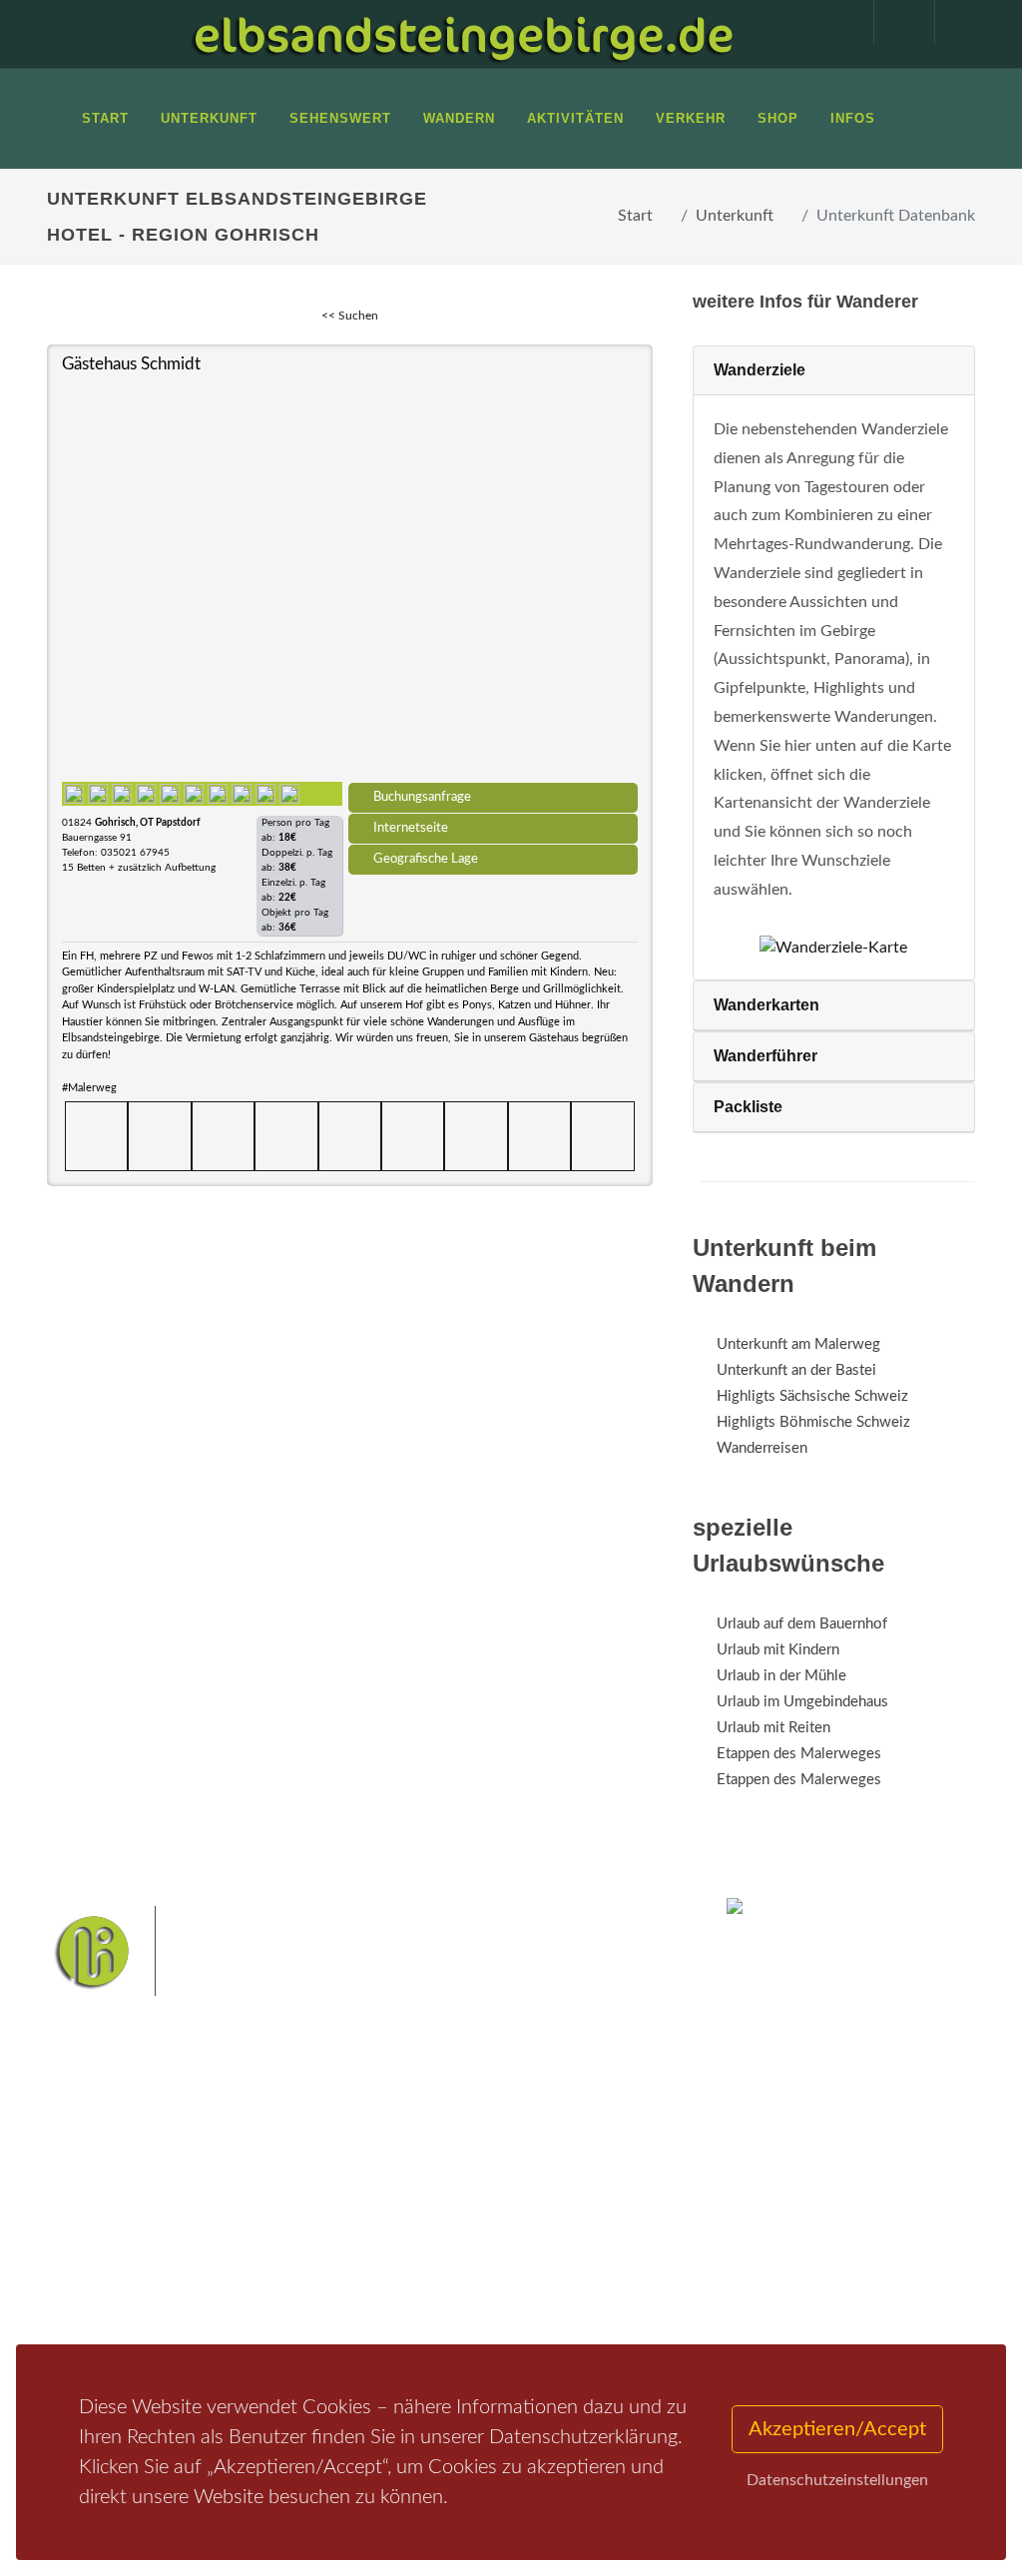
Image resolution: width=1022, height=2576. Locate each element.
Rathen (549, 2255)
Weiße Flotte (600, 2223)
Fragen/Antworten (130, 2187)
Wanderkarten (766, 1005)
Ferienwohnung (281, 2239)
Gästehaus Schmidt (131, 364)
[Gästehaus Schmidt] (350, 577)
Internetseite (411, 828)
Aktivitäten (107, 2309)
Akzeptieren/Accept (837, 2429)
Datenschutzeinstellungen (837, 2480)
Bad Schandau (412, 2255)
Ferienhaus (265, 2265)
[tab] (834, 371)
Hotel (249, 2187)
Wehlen (490, 2255)
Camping (259, 2291)
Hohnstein (403, 2286)
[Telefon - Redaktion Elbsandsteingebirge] (894, 22)
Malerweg (455, 2192)
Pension (257, 2213)
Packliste (748, 1107)
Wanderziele (760, 370)
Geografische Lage (426, 859)
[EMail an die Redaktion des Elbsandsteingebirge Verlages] (955, 22)
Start (635, 216)
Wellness (399, 2318)
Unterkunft (735, 216)
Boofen (463, 2318)
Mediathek (106, 2257)
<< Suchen (350, 316)
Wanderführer (766, 1056)
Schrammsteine (502, 2223)
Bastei (391, 2192)
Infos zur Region (122, 2222)
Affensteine (407, 2223)
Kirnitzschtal (564, 2286)
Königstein (481, 2286)
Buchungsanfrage (422, 797)
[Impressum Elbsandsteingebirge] (833, 22)
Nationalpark (537, 2192)
